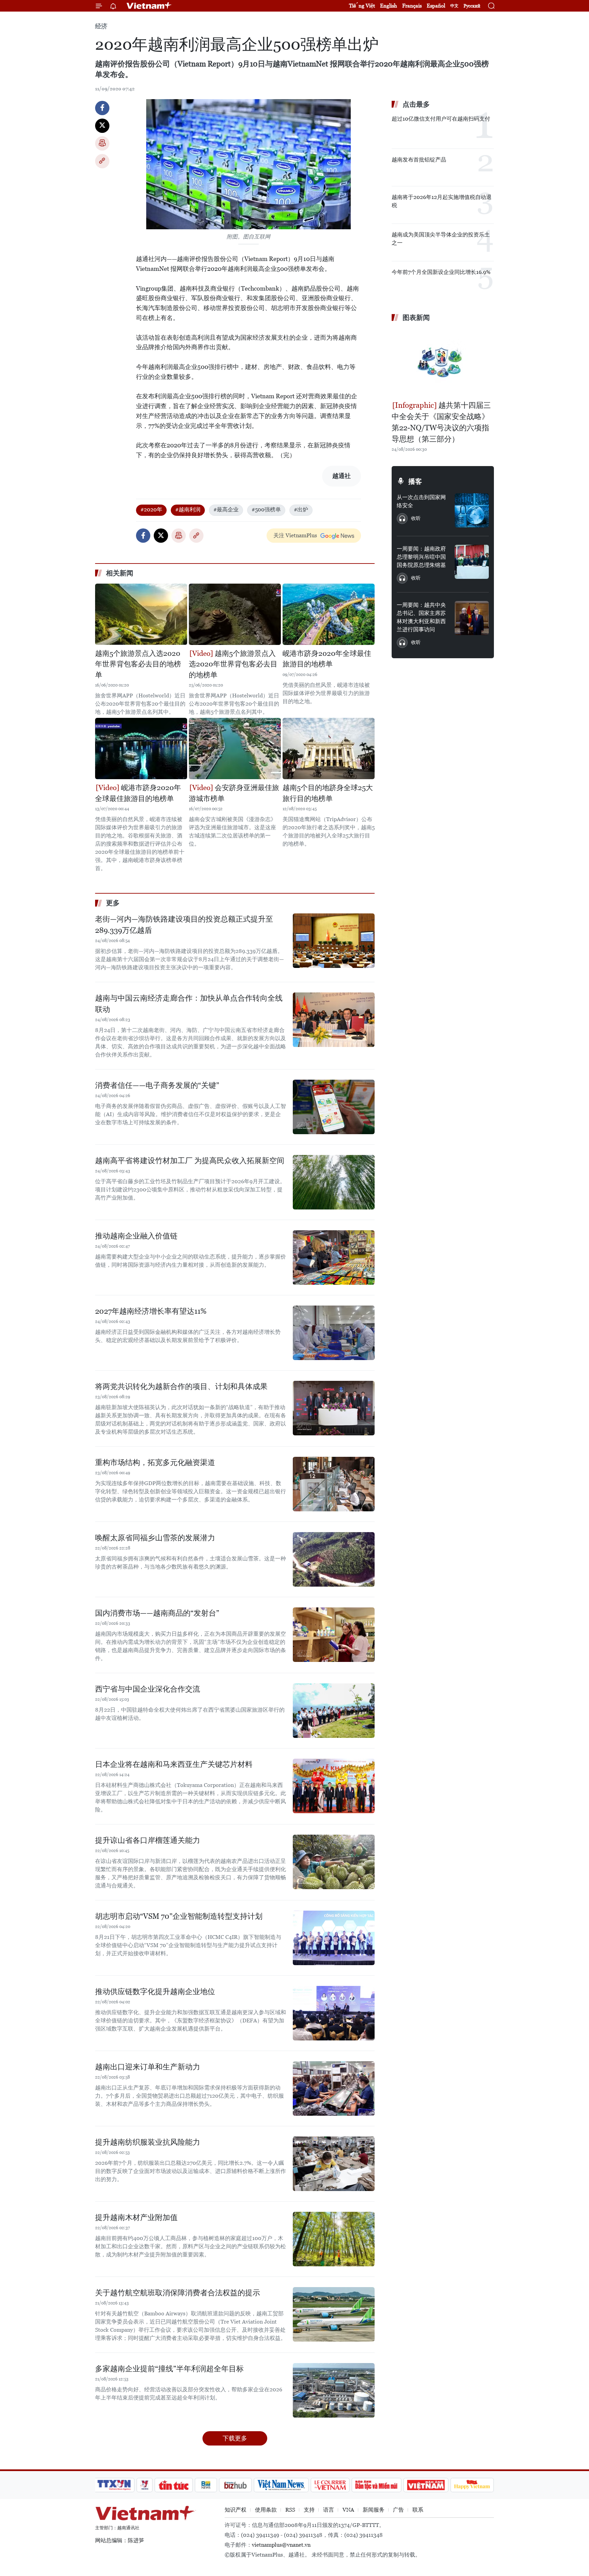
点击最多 (416, 104)
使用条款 (266, 2510)
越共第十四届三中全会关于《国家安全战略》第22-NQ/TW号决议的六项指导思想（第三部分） (441, 422)
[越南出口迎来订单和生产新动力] (334, 2088)
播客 (415, 481)
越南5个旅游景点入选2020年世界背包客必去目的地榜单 (138, 664)
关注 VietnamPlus (295, 535)
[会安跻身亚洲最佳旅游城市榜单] (235, 749)
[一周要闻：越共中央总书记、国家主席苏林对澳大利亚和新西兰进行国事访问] (472, 618)
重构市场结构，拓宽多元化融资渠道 (155, 1462)
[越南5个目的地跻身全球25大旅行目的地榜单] (329, 749)
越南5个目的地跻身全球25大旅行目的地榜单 (328, 793)
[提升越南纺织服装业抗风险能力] (334, 2164)
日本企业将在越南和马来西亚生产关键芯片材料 (174, 1764)
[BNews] (206, 2485)
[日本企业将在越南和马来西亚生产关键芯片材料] (334, 1786)
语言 (329, 2510)
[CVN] (330, 2485)
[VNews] (145, 2485)
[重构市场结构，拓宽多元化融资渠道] (334, 1484)
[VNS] (281, 2485)
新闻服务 (374, 2510)
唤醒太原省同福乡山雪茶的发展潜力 (155, 1538)
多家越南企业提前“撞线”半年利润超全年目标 (169, 2369)
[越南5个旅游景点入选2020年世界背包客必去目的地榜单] (141, 614)
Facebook (102, 108)
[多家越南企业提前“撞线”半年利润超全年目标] (334, 2390)
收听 (416, 518)
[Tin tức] (174, 2485)
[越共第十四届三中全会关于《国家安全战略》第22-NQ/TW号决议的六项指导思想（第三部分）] (443, 362)
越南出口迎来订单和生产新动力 (148, 2067)
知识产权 (236, 2510)
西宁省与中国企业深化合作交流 (148, 1689)
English (389, 6)
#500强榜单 (266, 510)
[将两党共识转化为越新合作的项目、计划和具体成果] (334, 1408)
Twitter (102, 126)
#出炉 (301, 510)
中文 (454, 6)
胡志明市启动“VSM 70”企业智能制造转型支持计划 (179, 1916)
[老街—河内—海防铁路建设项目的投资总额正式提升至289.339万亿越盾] (334, 941)
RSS (290, 2510)
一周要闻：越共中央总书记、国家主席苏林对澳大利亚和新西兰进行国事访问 (421, 617)
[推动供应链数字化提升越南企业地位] (334, 2013)
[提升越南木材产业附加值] (334, 2239)
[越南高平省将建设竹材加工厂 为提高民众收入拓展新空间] (334, 1182)
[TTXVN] (114, 2485)
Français (412, 6)
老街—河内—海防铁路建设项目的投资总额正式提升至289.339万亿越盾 (184, 925)
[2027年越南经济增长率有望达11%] (334, 1333)
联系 (418, 2510)
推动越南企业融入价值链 (136, 1236)
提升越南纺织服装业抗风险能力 (148, 2142)
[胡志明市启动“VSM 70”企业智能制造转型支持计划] (334, 1938)
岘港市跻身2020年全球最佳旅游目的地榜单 (327, 659)
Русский (472, 6)
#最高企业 (226, 510)
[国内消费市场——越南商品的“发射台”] (334, 1635)
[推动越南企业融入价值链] (334, 1258)
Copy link (102, 161)
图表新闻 (416, 318)
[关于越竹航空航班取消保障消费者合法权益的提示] (334, 2314)
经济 (101, 26)
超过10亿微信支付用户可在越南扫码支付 (441, 119)
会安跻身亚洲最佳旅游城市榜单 (234, 793)
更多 (113, 903)
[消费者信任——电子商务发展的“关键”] (334, 1107)
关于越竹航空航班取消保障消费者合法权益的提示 (178, 2293)
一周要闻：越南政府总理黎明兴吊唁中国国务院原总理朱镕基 (421, 557)
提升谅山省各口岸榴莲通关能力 (148, 1840)
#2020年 (151, 510)
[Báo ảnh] (426, 2485)
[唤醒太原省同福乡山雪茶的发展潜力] (334, 1559)
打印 (102, 143)
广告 (398, 2510)
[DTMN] (376, 2485)
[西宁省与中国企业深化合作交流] (334, 1711)
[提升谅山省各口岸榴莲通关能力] (334, 1862)
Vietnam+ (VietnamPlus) (149, 6)
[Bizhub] (235, 2485)
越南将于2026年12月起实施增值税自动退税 (442, 201)
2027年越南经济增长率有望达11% (151, 1311)
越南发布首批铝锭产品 (419, 160)
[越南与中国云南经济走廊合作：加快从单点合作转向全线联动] (334, 1020)
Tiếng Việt (362, 6)
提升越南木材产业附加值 (136, 2217)
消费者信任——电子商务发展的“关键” (157, 1085)
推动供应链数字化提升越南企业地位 (155, 1992)
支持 (309, 2510)
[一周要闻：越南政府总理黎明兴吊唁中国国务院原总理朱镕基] (472, 562)
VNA (348, 2510)
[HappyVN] (472, 2485)
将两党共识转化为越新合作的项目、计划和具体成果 (181, 1386)
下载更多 (235, 2438)
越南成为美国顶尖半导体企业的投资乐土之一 (441, 239)
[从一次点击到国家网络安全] (472, 510)
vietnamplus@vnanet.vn (281, 2545)
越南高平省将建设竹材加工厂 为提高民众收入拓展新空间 (190, 1161)
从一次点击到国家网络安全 (421, 501)
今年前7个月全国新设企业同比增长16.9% (441, 272)
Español (436, 6)
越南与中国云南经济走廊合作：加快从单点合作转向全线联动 (189, 1004)
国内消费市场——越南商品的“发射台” (157, 1613)
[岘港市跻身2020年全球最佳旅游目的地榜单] (329, 614)
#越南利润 (188, 510)
